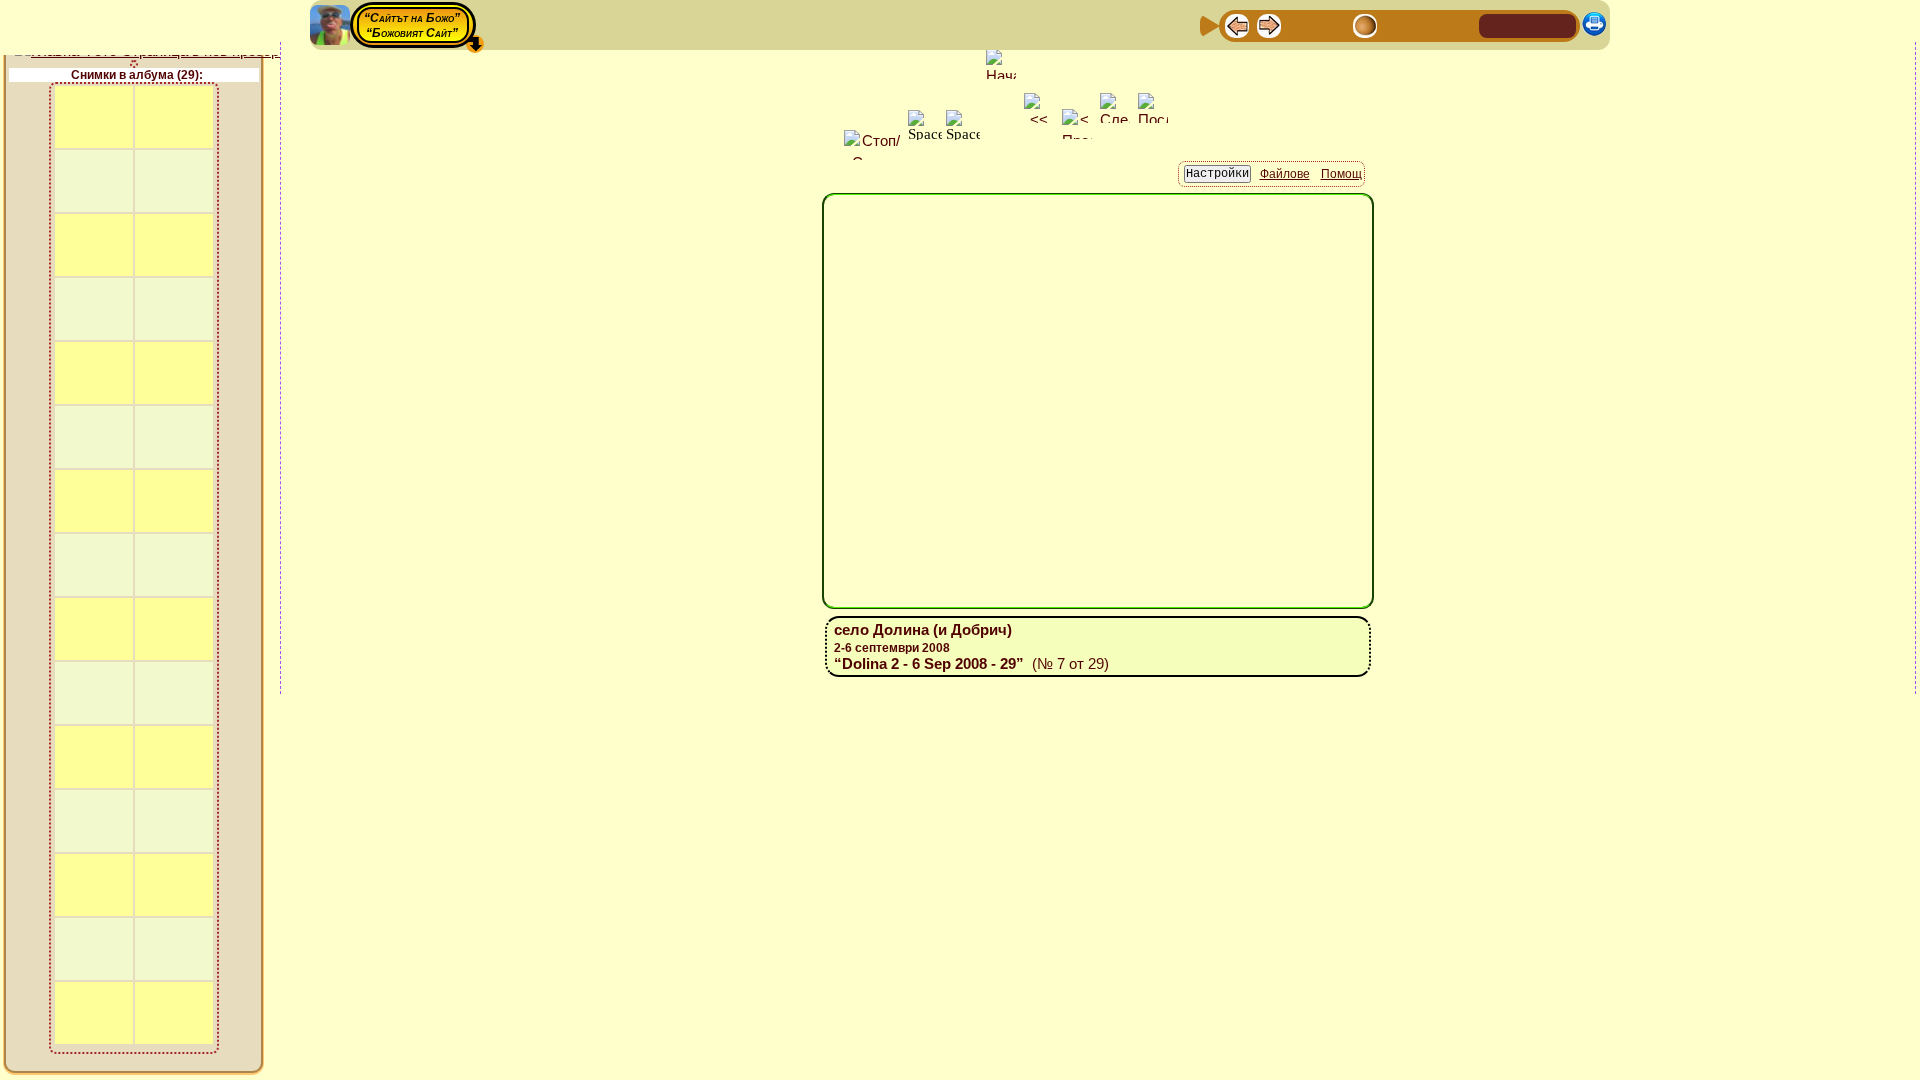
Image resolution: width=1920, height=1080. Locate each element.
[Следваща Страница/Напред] (1269, 24)
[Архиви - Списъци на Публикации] (1301, 24)
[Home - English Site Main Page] (1560, 24)
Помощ (1341, 174)
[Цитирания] (1333, 24)
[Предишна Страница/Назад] (1237, 24)
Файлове (1285, 174)
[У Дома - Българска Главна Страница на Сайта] (1528, 24)
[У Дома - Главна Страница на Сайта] (1496, 24)
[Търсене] (1461, 24)
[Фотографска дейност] (1397, 24)
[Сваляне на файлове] (1429, 24)
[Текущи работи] (1365, 24)
